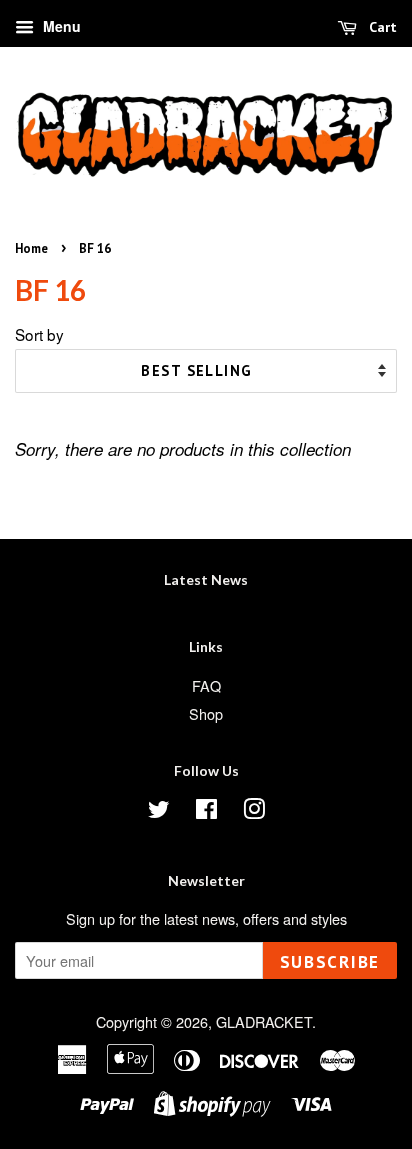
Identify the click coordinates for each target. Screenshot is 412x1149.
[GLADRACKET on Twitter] (159, 811)
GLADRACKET (264, 1021)
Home (31, 248)
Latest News (206, 579)
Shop (206, 713)
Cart (381, 27)
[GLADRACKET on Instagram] (254, 811)
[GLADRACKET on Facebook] (206, 811)
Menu (60, 26)
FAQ (206, 685)
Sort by (39, 334)
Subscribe (330, 962)
